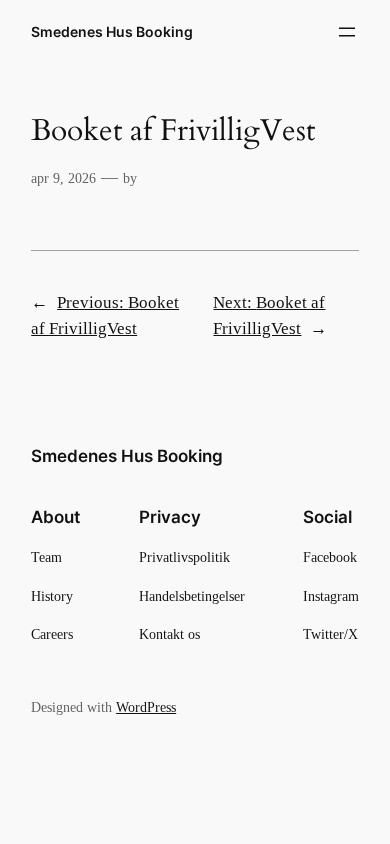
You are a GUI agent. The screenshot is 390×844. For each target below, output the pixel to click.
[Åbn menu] (347, 32)
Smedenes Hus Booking (112, 31)
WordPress (146, 707)
